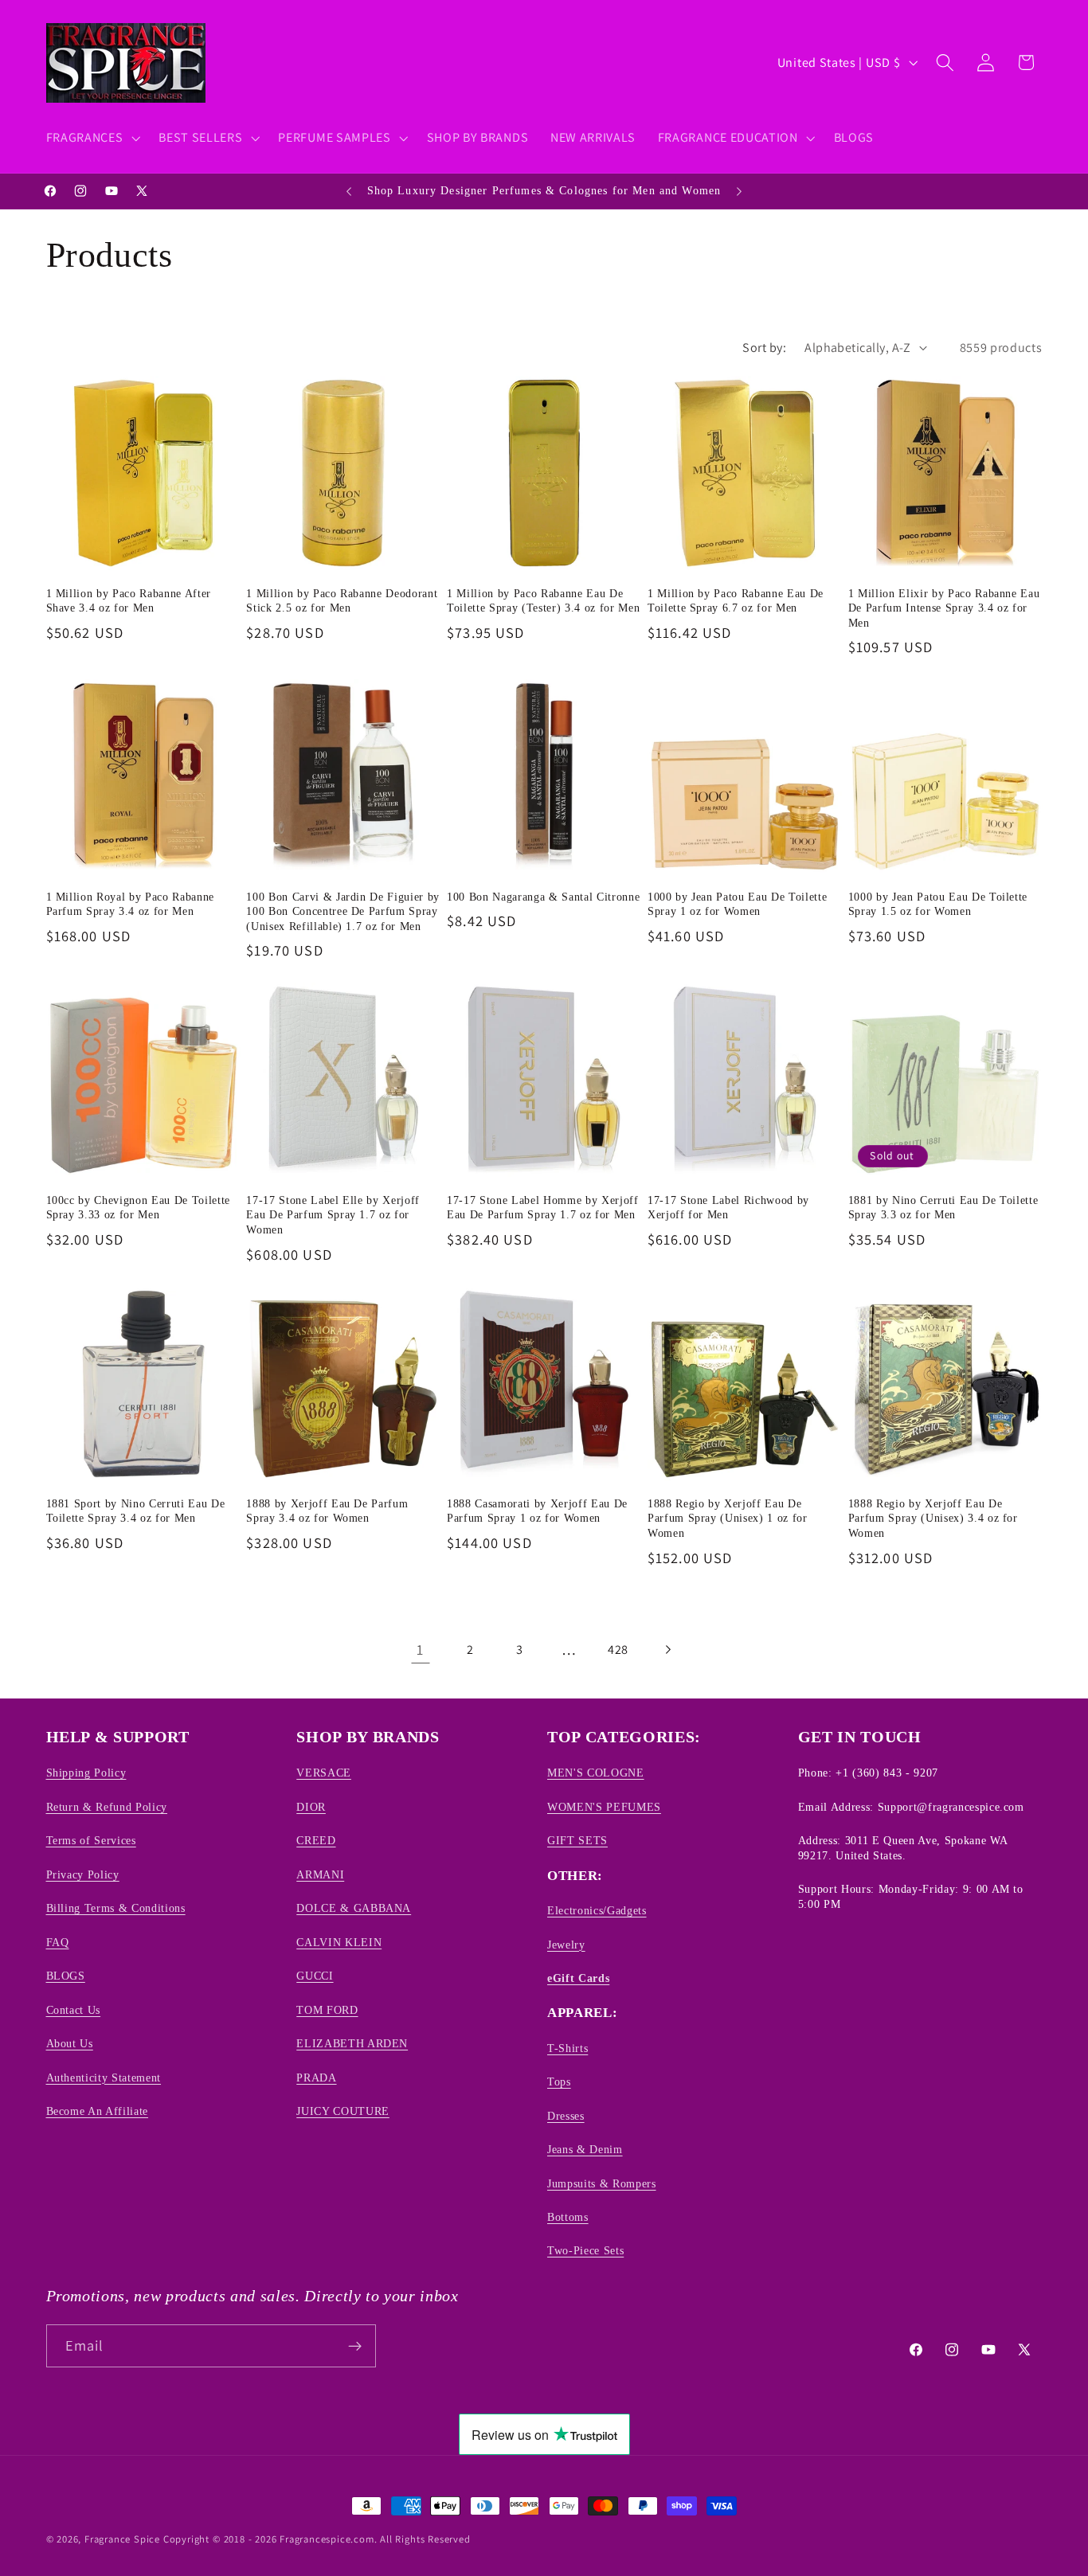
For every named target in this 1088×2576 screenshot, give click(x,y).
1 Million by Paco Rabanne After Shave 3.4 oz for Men (129, 601)
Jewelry (566, 1945)
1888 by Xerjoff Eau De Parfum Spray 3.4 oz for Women (327, 1511)
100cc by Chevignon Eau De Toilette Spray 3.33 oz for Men (138, 1208)
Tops (559, 2082)
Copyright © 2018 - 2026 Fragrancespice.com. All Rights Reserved (317, 2539)
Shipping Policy (86, 1773)
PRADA (316, 2078)
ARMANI (320, 1874)
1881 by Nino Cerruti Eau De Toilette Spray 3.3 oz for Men (943, 1208)
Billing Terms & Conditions (116, 1908)
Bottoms (568, 2217)
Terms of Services (91, 1840)
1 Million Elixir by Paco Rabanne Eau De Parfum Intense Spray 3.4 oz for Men (944, 608)
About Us (70, 2043)
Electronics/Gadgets (597, 1910)
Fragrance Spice (122, 2539)
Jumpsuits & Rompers (602, 2183)
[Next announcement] (739, 191)
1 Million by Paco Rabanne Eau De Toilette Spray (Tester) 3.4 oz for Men (543, 601)
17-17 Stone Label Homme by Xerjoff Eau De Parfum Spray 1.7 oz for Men (542, 1208)
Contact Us (74, 2010)
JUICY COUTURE (343, 2111)
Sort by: (764, 348)
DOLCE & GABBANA (354, 1908)
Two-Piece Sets (585, 2251)
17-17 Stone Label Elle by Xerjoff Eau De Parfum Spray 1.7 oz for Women (333, 1215)
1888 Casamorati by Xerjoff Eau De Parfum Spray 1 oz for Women (537, 1511)
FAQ (58, 1942)
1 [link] (420, 1649)
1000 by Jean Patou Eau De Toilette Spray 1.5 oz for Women (938, 904)
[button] (92, 138)
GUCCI (315, 1976)
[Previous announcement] (349, 191)
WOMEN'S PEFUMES (604, 1807)
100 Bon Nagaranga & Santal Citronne (543, 897)
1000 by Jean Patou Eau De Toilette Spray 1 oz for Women (737, 904)
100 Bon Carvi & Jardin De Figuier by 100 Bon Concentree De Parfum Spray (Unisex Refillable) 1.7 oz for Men (343, 911)
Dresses (566, 2116)
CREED (316, 1840)
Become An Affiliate (98, 2111)
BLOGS (66, 1976)
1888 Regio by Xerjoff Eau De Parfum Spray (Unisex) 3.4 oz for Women (933, 1518)
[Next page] (668, 1650)
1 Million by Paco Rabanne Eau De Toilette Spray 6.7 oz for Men (736, 601)
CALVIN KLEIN (339, 1942)
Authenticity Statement (104, 2078)
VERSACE (324, 1773)
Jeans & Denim (585, 2149)
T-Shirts (567, 2048)
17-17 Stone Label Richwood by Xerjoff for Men (728, 1208)
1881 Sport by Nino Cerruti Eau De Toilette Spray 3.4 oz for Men (136, 1511)
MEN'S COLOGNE (596, 1773)
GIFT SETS (577, 1840)
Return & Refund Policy (107, 1807)
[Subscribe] (355, 2346)
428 (618, 1650)
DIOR (311, 1807)
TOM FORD (327, 2010)
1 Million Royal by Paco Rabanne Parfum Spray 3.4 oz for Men (130, 904)
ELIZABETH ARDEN (352, 2043)
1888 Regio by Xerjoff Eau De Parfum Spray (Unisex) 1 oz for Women (728, 1518)
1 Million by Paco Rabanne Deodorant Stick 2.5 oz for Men (342, 601)
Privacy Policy (83, 1874)
